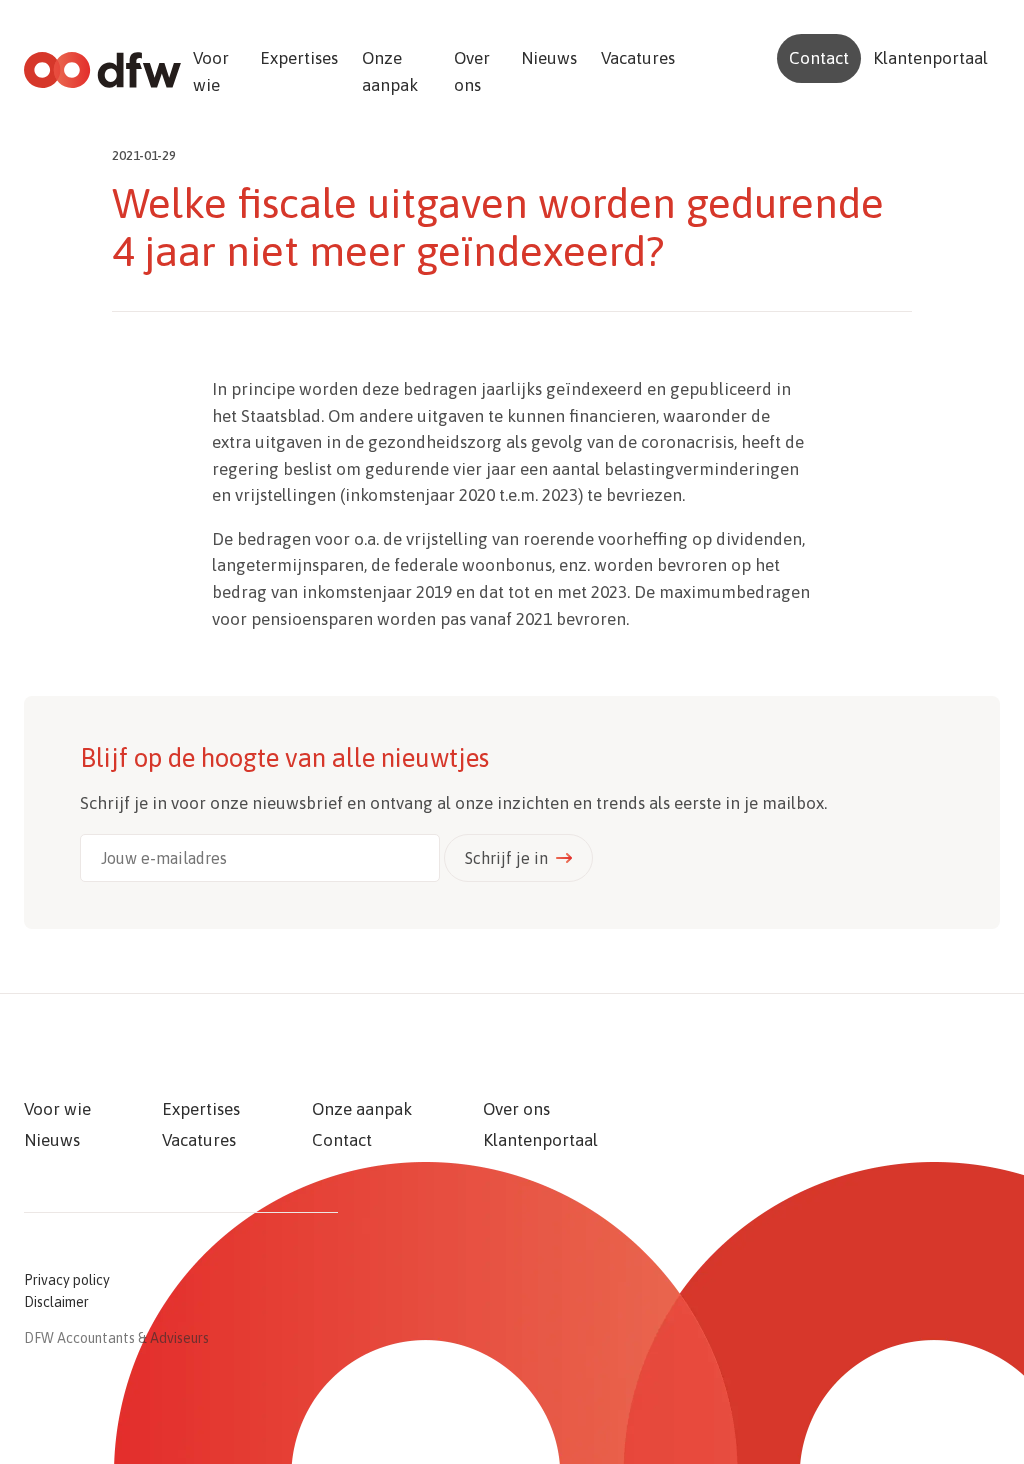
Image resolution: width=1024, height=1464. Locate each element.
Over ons (472, 71)
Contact (819, 58)
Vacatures (638, 58)
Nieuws (549, 58)
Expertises (299, 58)
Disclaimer (56, 1302)
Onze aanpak (390, 71)
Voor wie (211, 71)
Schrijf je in (506, 858)
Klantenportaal (930, 58)
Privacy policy (67, 1280)
